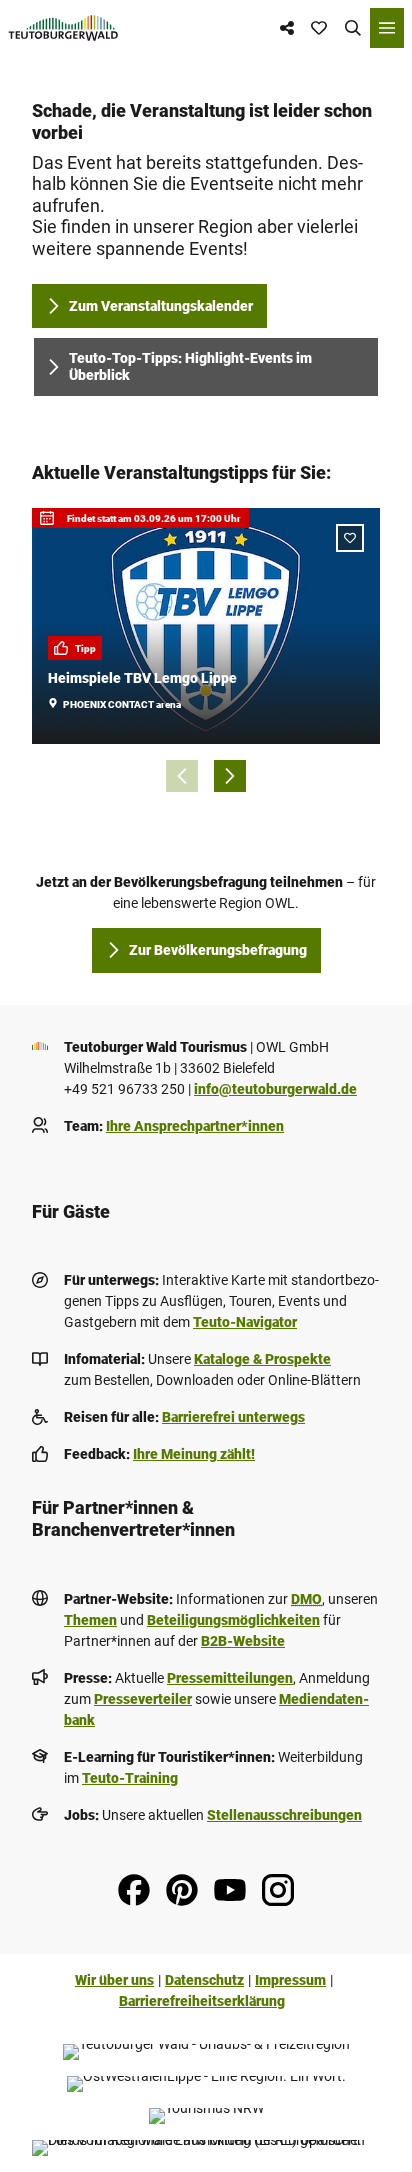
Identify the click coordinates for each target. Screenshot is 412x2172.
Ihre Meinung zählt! (194, 1454)
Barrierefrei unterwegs (233, 1417)
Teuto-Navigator (245, 1322)
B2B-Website (243, 1641)
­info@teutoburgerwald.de (275, 1089)
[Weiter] (230, 776)
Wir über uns (114, 1980)
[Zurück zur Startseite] (63, 28)
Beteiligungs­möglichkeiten (233, 1620)
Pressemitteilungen (230, 1678)
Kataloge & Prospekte (262, 1359)
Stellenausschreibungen (284, 1815)
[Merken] (350, 538)
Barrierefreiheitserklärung (202, 2001)
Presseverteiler (143, 1699)
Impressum (290, 1980)
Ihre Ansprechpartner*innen (195, 1126)
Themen (90, 1620)
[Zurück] (182, 776)
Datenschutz (204, 1980)
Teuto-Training (130, 1778)
